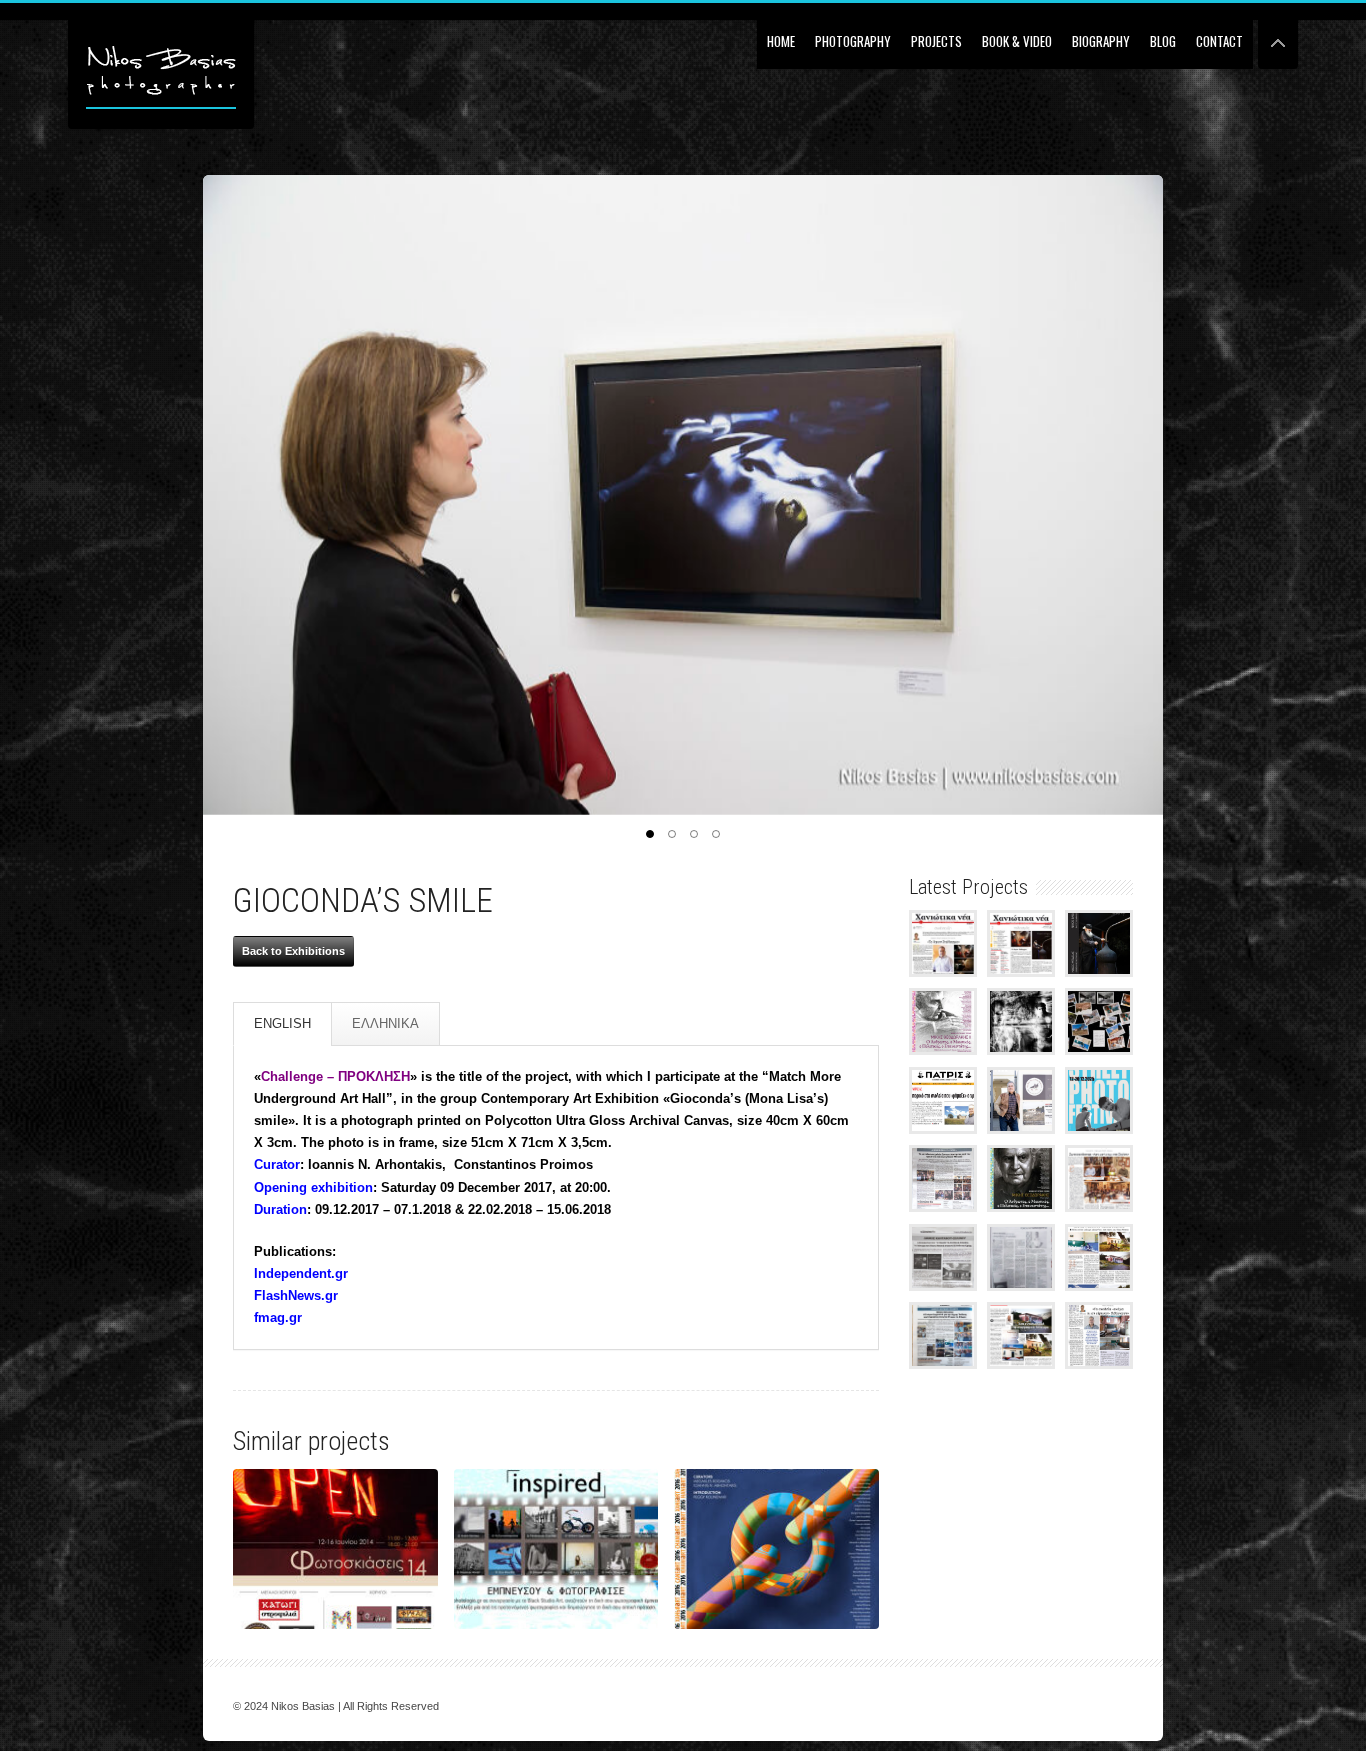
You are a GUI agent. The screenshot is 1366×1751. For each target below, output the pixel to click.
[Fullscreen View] (1278, 34)
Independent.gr (301, 1273)
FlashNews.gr (296, 1295)
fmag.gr (278, 1317)
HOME (781, 41)
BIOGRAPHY (1101, 41)
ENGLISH (282, 1023)
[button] (650, 834)
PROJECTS (936, 41)
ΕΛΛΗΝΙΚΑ (385, 1023)
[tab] (282, 1024)
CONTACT (1219, 41)
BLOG (1163, 41)
